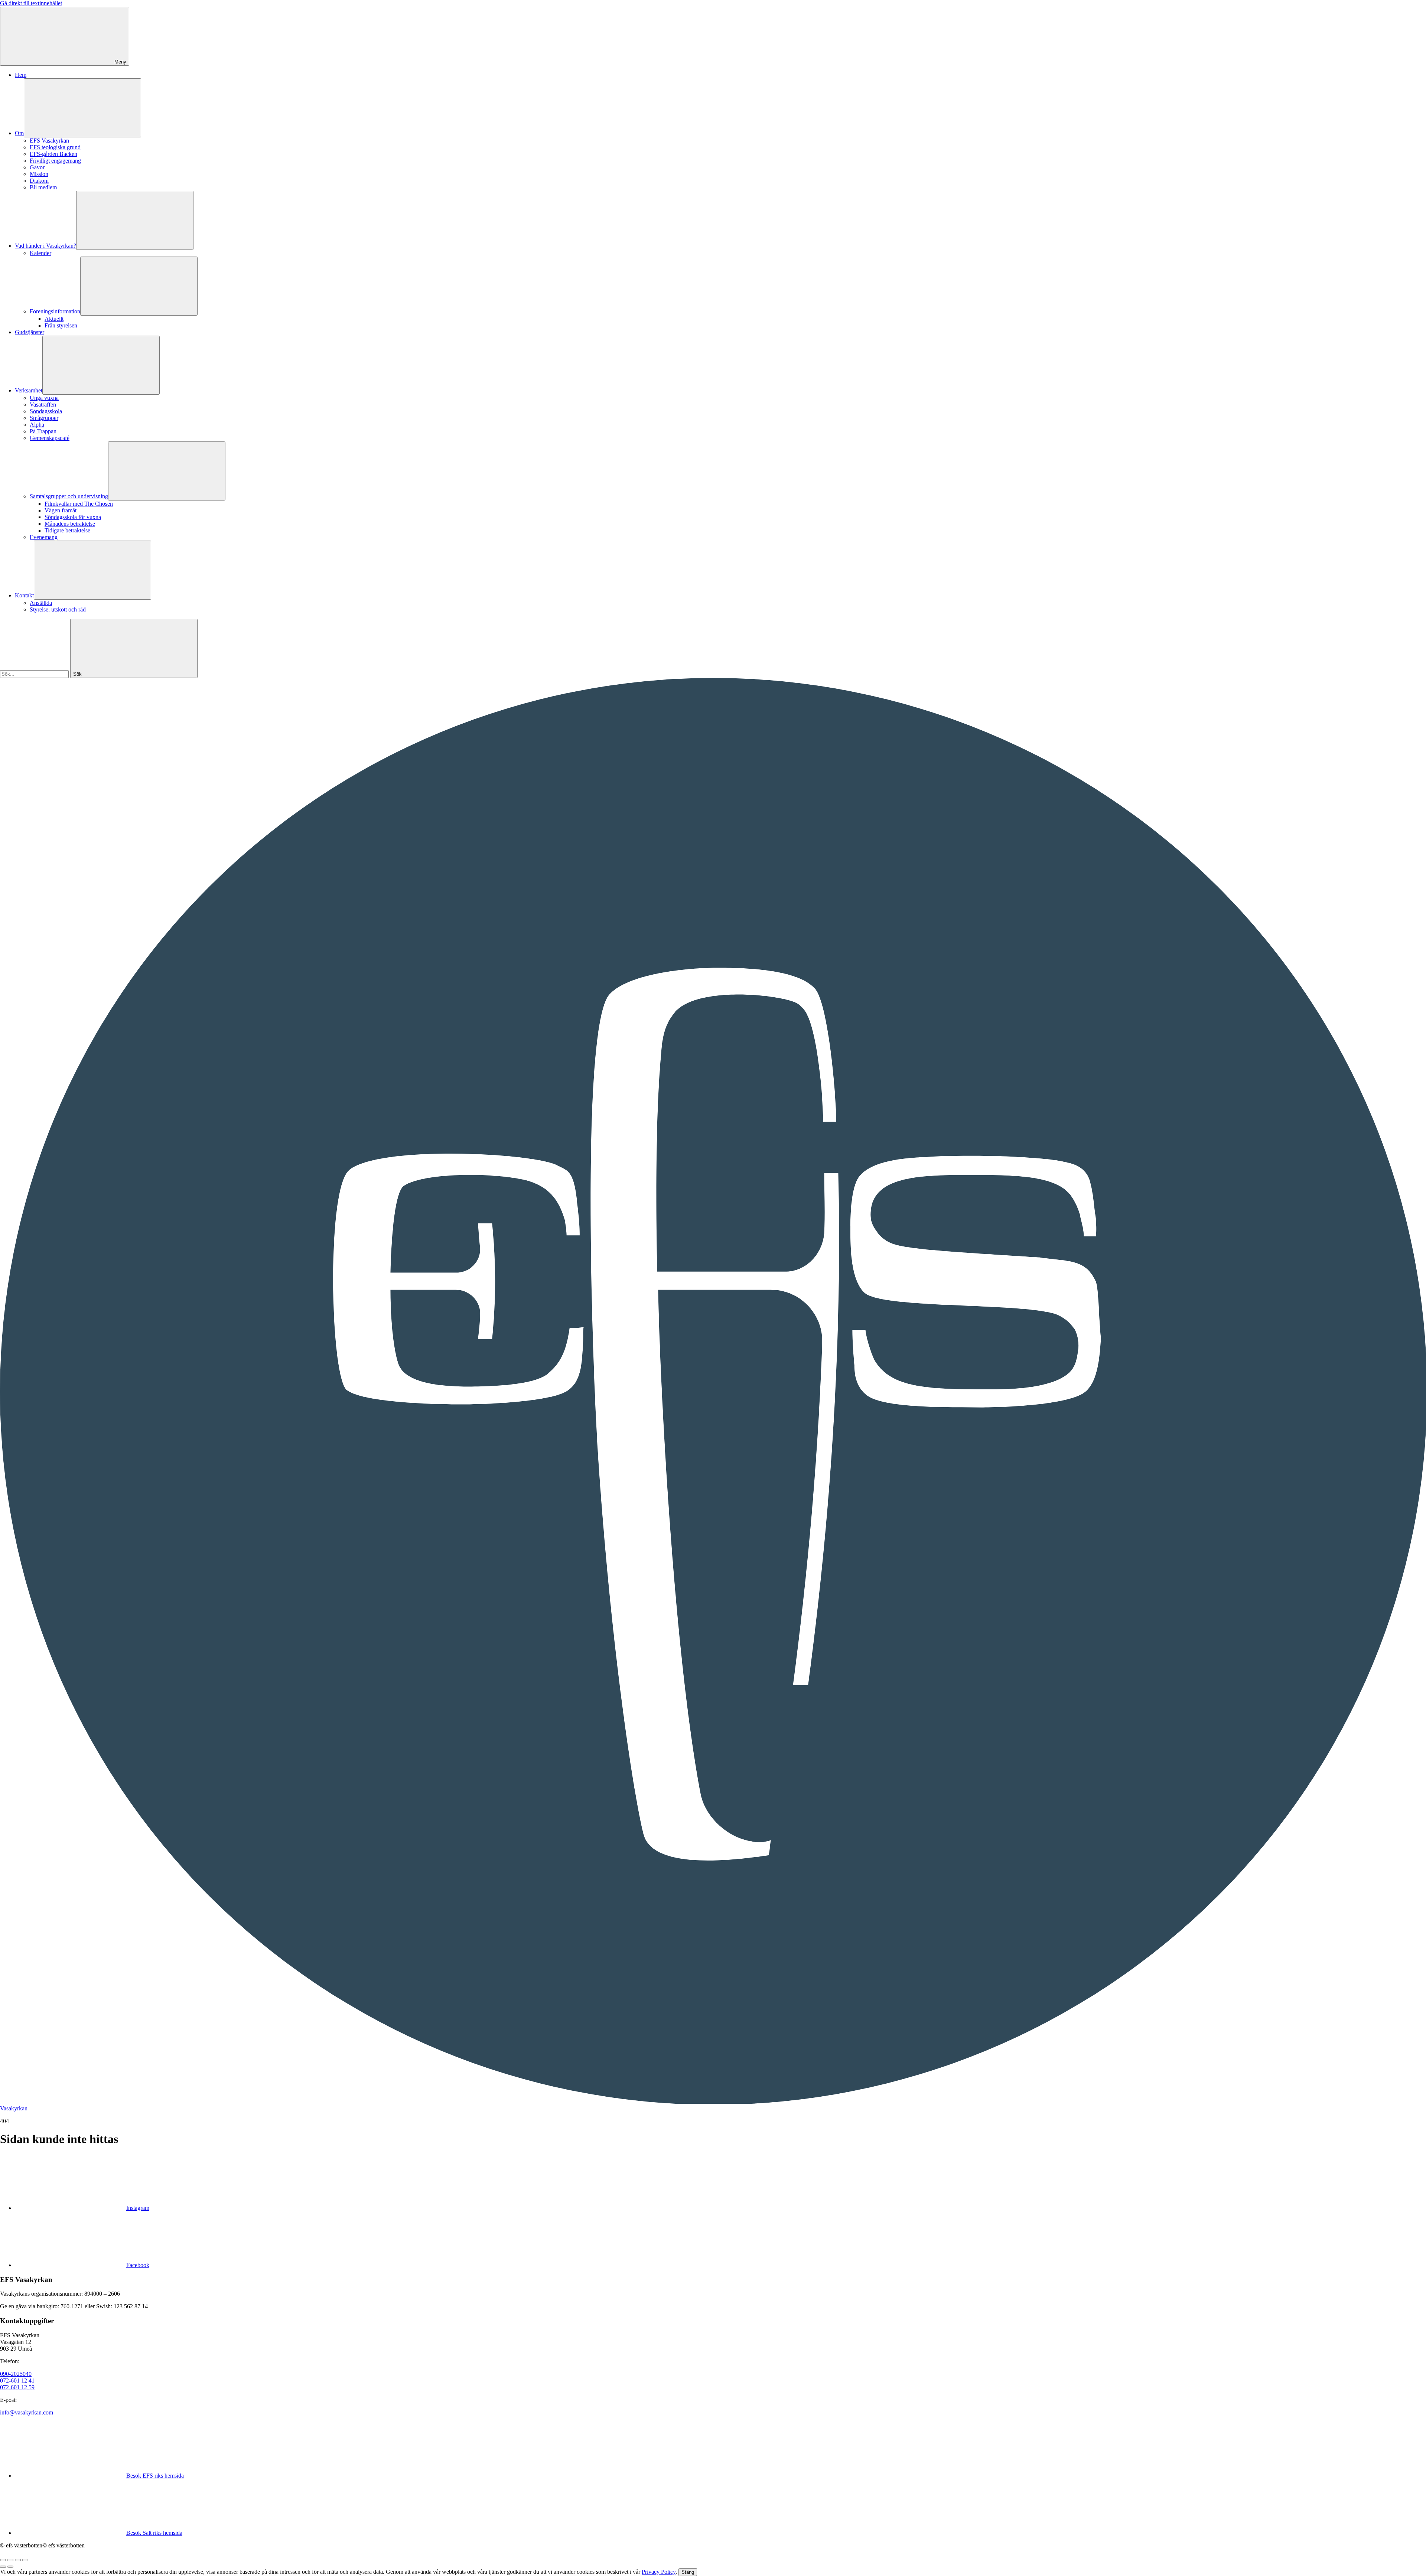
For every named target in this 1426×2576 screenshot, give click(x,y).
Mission (39, 174)
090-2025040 (16, 2374)
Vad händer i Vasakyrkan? (45, 246)
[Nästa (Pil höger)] (10, 2567)
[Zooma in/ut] (25, 2560)
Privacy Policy (659, 2572)
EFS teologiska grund (55, 147)
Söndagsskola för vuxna (73, 517)
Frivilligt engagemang (55, 161)
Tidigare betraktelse (67, 530)
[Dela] (10, 2560)
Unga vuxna (44, 398)
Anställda (41, 603)
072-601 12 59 (17, 2387)
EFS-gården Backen (53, 154)
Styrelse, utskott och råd (58, 609)
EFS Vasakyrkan (49, 141)
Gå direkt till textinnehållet (31, 3)
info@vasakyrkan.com (27, 2412)
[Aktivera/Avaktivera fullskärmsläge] (18, 2560)
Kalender (40, 253)
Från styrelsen (61, 325)
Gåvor (37, 167)
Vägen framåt (61, 510)
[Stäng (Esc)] (3, 2560)
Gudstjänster (30, 332)
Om (19, 133)
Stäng (688, 2572)
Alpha (37, 425)
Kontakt (24, 595)
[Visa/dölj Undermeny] (82, 108)
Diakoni (39, 181)
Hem (21, 75)
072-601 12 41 (17, 2381)
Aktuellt (54, 319)
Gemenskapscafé (50, 438)
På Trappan (43, 431)
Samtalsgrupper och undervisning (69, 496)
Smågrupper (44, 418)
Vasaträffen (43, 405)
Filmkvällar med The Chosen (79, 504)
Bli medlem (43, 187)
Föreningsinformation (55, 311)
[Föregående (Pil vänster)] (3, 2567)
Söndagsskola (46, 411)
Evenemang (44, 537)
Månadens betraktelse (70, 524)
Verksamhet (29, 390)
